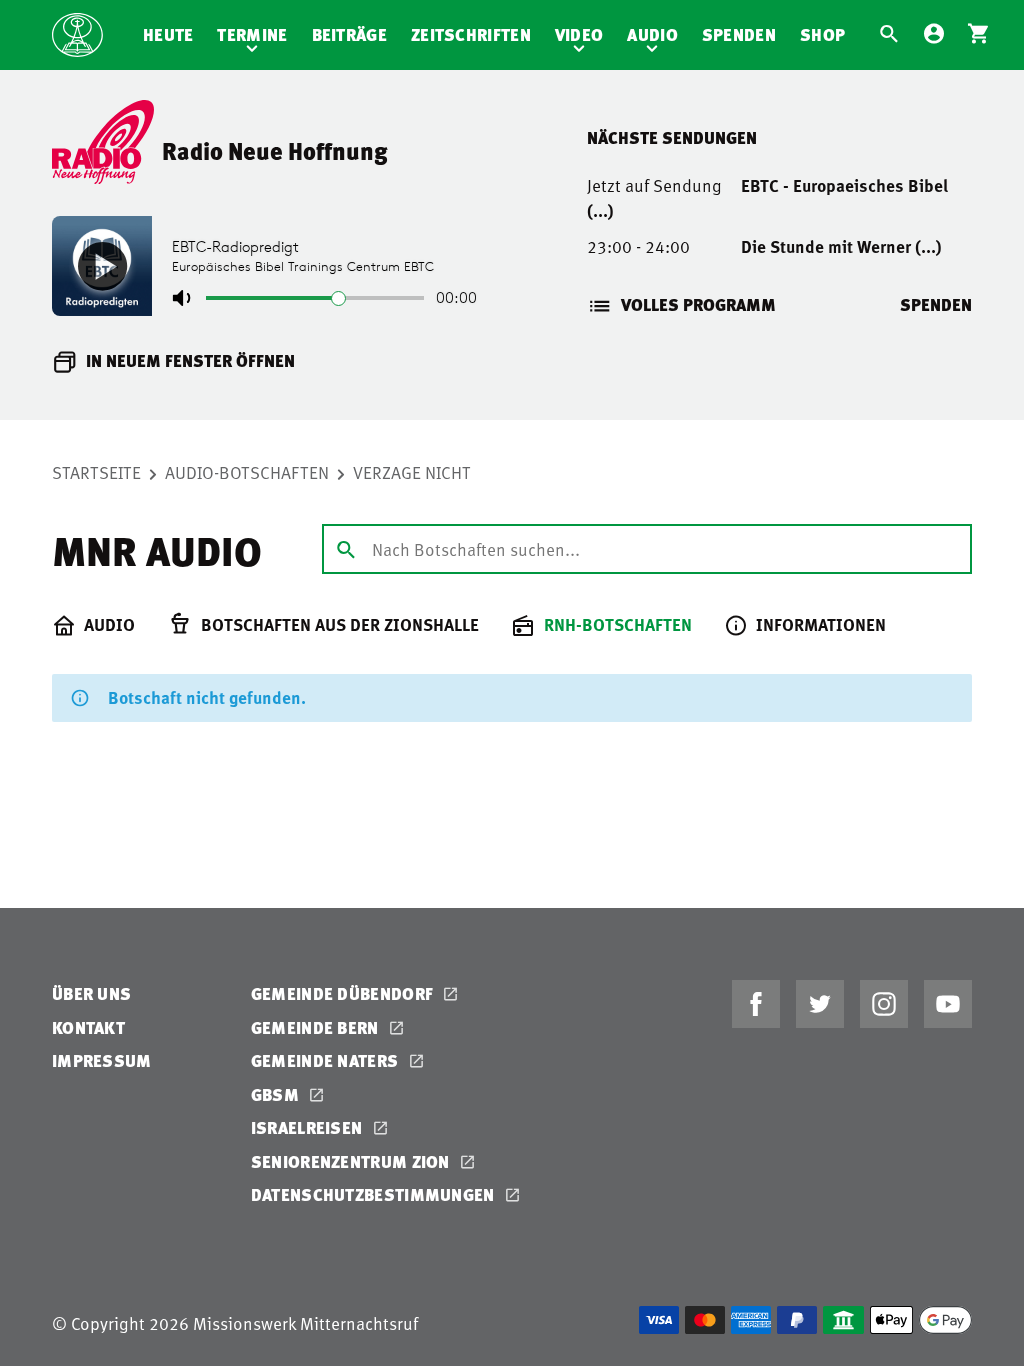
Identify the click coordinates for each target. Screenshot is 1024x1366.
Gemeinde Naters (327, 1060)
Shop (822, 34)
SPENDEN (936, 304)
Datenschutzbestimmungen (375, 1194)
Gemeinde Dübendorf (344, 993)
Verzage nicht (412, 472)
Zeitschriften (471, 34)
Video (579, 34)
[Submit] (346, 548)
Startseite (96, 472)
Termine (252, 34)
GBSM (277, 1094)
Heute (168, 34)
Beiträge (349, 34)
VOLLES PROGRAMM (698, 304)
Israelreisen (309, 1127)
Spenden (739, 34)
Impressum (102, 1060)
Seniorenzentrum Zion (352, 1161)
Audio (652, 34)
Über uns (91, 993)
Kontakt (88, 1027)
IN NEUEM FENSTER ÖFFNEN (190, 360)
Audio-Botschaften (247, 472)
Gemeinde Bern (317, 1027)
